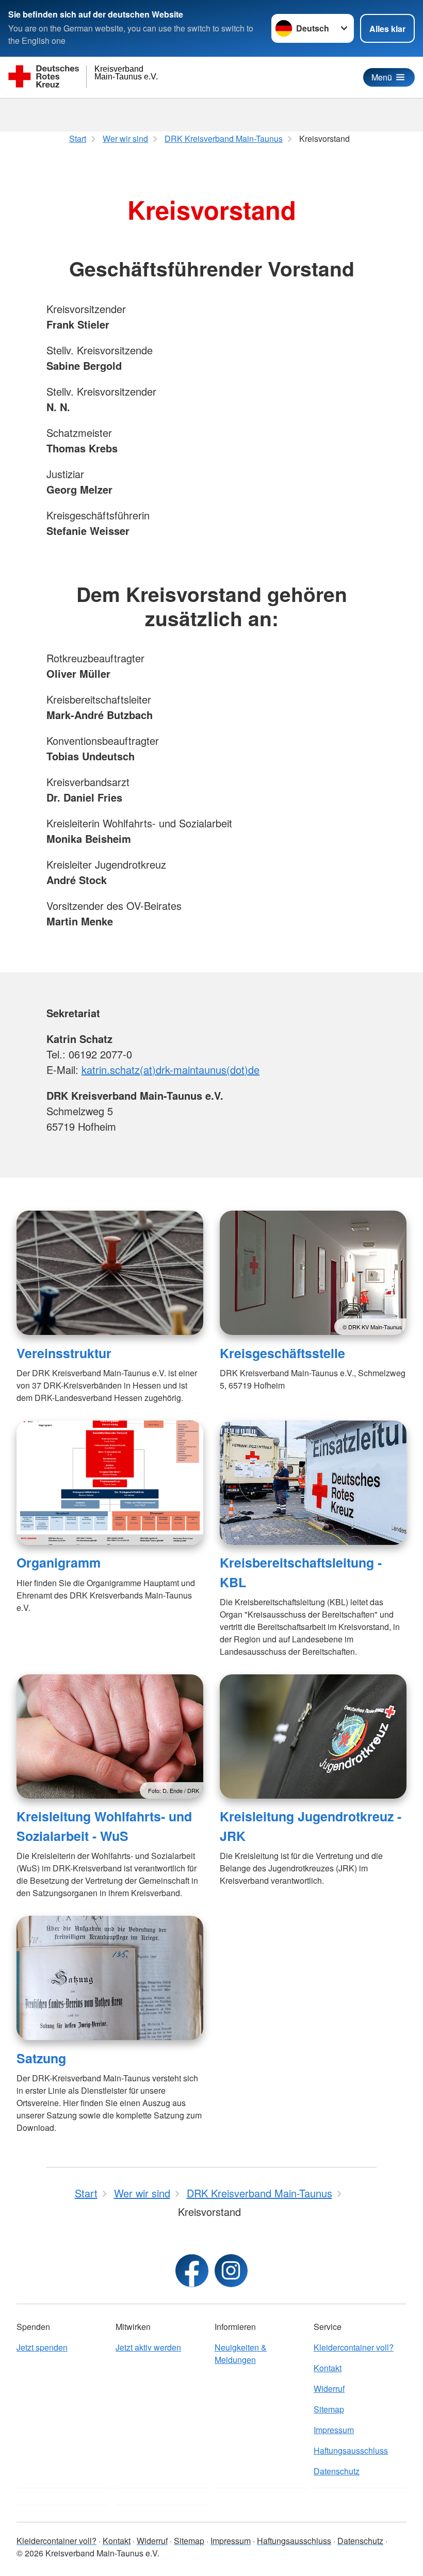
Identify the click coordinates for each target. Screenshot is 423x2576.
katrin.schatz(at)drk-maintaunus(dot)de (170, 1070)
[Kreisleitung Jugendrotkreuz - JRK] (313, 1737)
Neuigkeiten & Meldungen (241, 2353)
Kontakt (328, 2368)
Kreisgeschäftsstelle (282, 1353)
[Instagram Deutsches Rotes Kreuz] (231, 2271)
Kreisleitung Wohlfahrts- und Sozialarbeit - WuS (104, 1826)
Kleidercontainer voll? (354, 2347)
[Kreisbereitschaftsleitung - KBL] (313, 1483)
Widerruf (329, 2388)
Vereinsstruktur (64, 1353)
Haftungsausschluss (351, 2450)
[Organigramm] (110, 1483)
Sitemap (329, 2409)
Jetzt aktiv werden (148, 2347)
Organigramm (59, 1562)
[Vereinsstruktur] (110, 1273)
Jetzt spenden (42, 2347)
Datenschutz (337, 2471)
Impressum (334, 2430)
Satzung (41, 2058)
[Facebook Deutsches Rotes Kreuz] (192, 2271)
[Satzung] (110, 1978)
